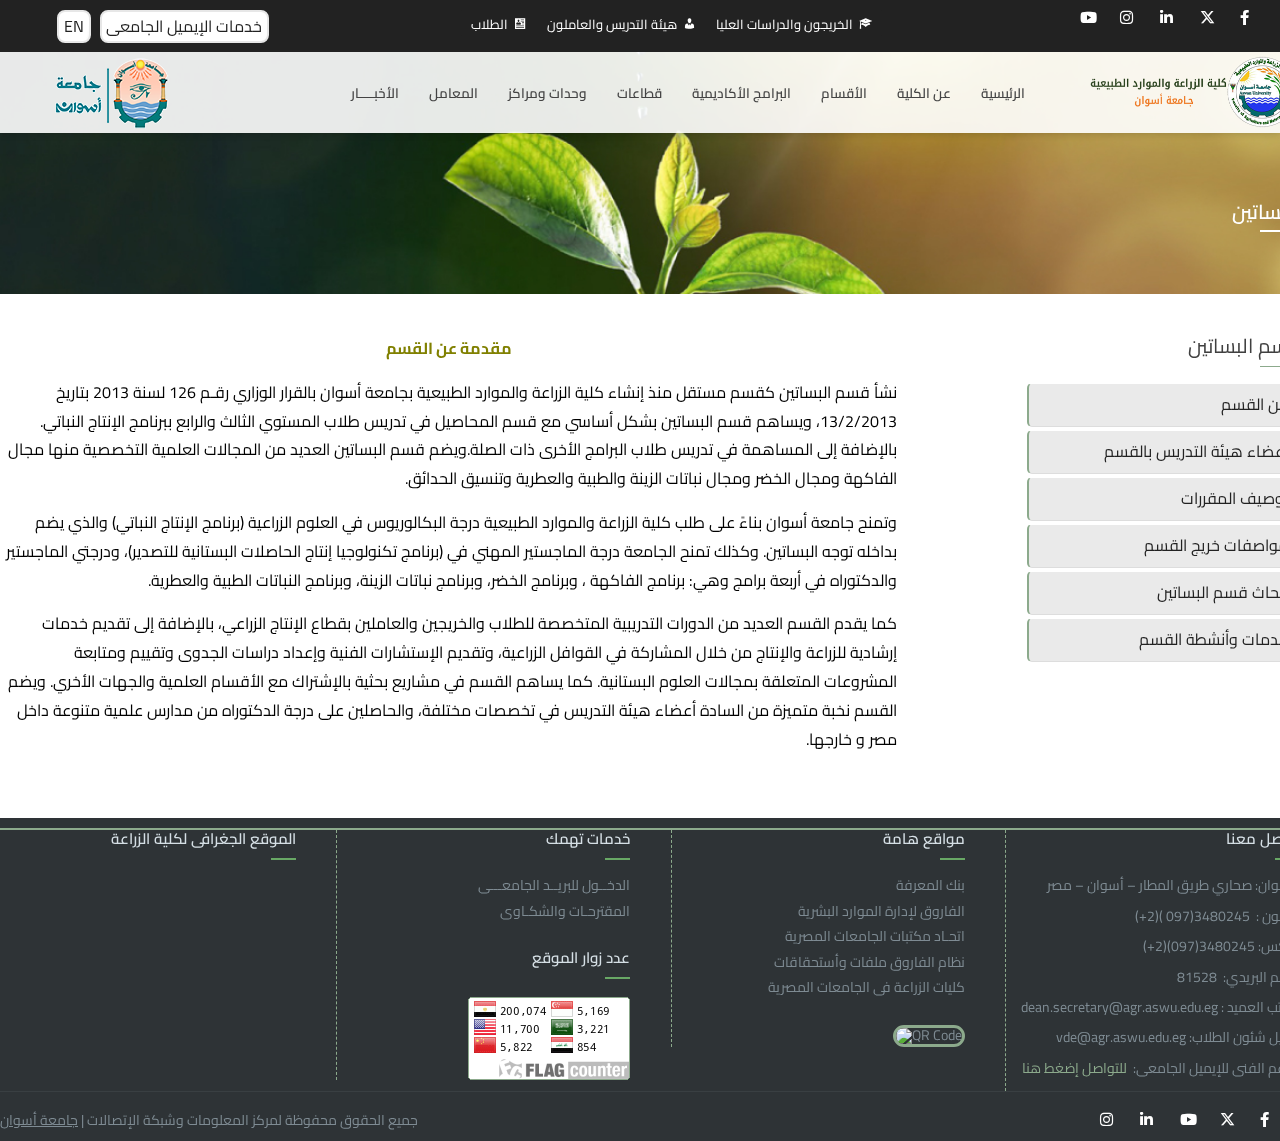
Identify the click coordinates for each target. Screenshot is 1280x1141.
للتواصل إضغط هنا (1076, 1068)
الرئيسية (1003, 93)
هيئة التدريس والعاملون (612, 24)
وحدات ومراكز (547, 93)
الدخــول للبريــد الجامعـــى (554, 885)
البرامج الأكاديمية (741, 93)
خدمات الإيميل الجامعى (184, 26)
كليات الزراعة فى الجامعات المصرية (866, 987)
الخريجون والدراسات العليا (784, 24)
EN (74, 26)
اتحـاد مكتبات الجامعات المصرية (875, 936)
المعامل (453, 93)
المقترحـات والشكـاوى (565, 911)
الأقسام (844, 93)
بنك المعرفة (930, 885)
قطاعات (639, 93)
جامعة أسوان (39, 1120)
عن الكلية (924, 93)
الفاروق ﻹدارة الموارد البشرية (881, 911)
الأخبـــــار (375, 93)
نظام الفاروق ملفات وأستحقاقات (869, 962)
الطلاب (489, 24)
